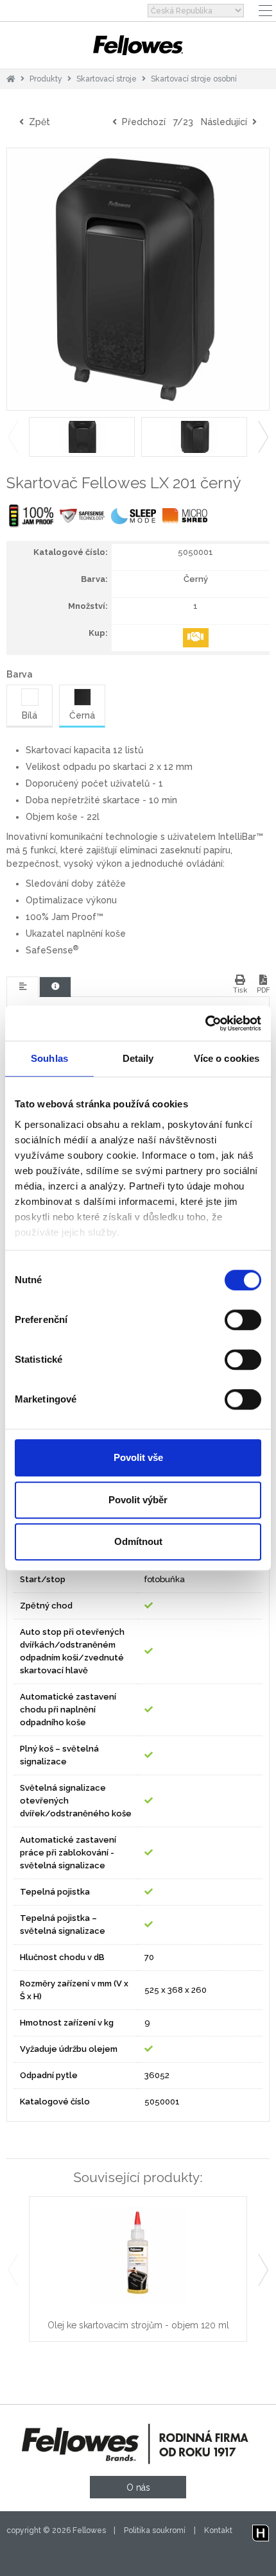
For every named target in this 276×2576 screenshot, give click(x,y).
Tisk (240, 990)
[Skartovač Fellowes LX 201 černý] (138, 279)
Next (263, 437)
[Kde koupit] (196, 638)
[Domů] (11, 79)
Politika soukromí (155, 2530)
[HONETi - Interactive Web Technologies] (261, 2530)
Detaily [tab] (138, 1058)
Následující (227, 122)
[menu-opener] (265, 11)
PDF (263, 990)
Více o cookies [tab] (227, 1058)
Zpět (37, 122)
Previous (13, 437)
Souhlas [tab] (49, 1058)
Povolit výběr (138, 1500)
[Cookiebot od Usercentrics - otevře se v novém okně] (205, 1023)
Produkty (46, 79)
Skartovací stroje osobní (194, 79)
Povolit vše (138, 1457)
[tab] (22, 987)
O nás (138, 2487)
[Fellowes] (138, 45)
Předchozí (141, 122)
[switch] (243, 1320)
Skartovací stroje (107, 79)
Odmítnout (138, 1541)
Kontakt (218, 2530)
